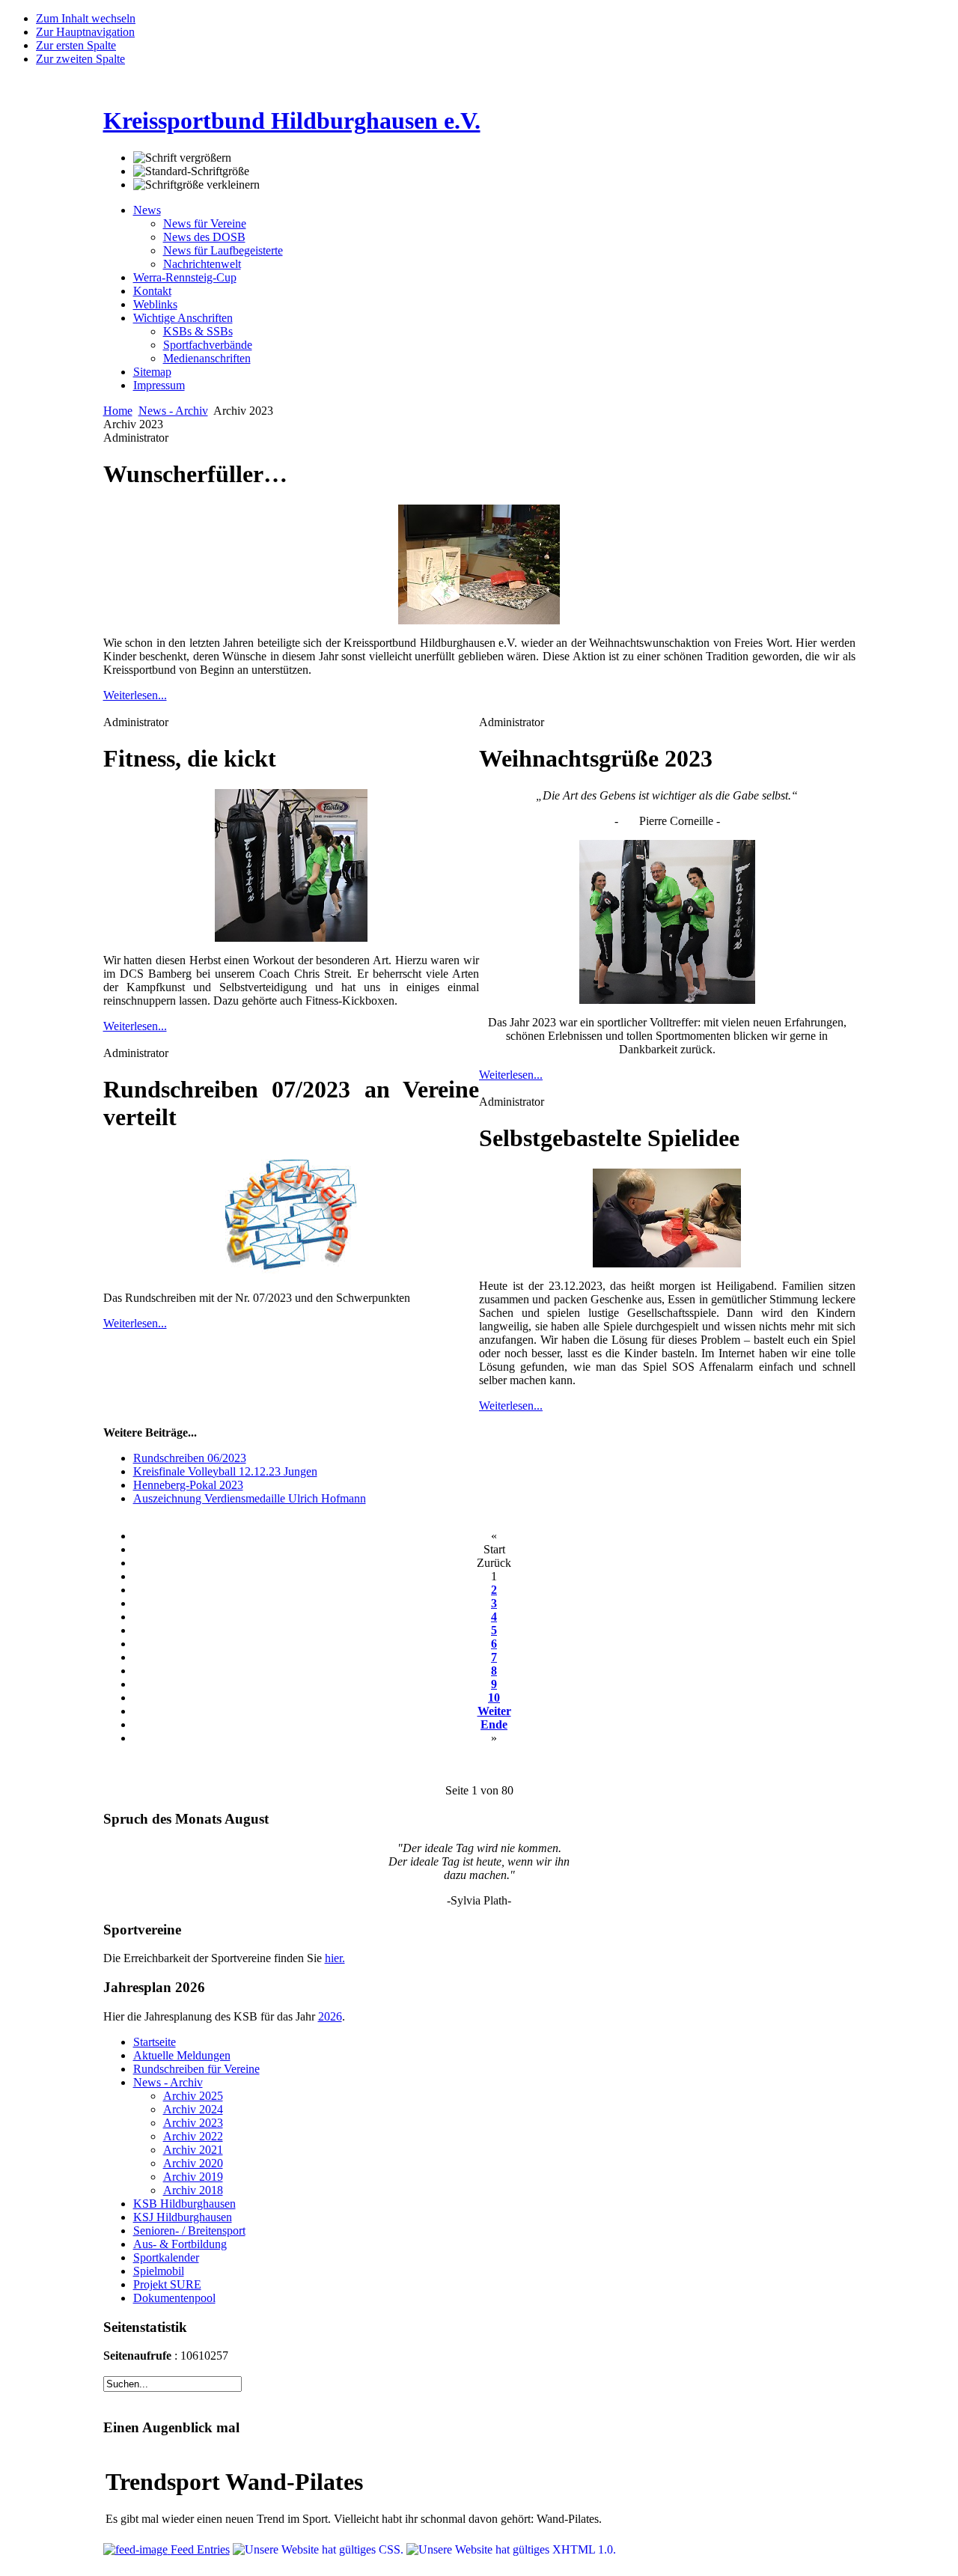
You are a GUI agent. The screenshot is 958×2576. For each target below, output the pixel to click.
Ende (494, 1724)
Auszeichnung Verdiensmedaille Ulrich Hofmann (250, 1498)
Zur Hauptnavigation (85, 32)
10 (494, 1697)
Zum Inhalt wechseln (86, 18)
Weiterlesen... (135, 695)
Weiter (494, 1711)
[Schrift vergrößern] (182, 158)
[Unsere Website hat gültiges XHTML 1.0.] (511, 2549)
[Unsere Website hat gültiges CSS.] (320, 2549)
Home (118, 411)
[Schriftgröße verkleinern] (196, 185)
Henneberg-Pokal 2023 (188, 1485)
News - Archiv (173, 411)
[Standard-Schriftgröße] (191, 171)
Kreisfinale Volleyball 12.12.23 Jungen (225, 1471)
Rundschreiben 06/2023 (190, 1458)
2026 (330, 2016)
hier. (335, 1958)
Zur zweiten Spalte (80, 59)
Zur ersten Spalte (76, 45)
